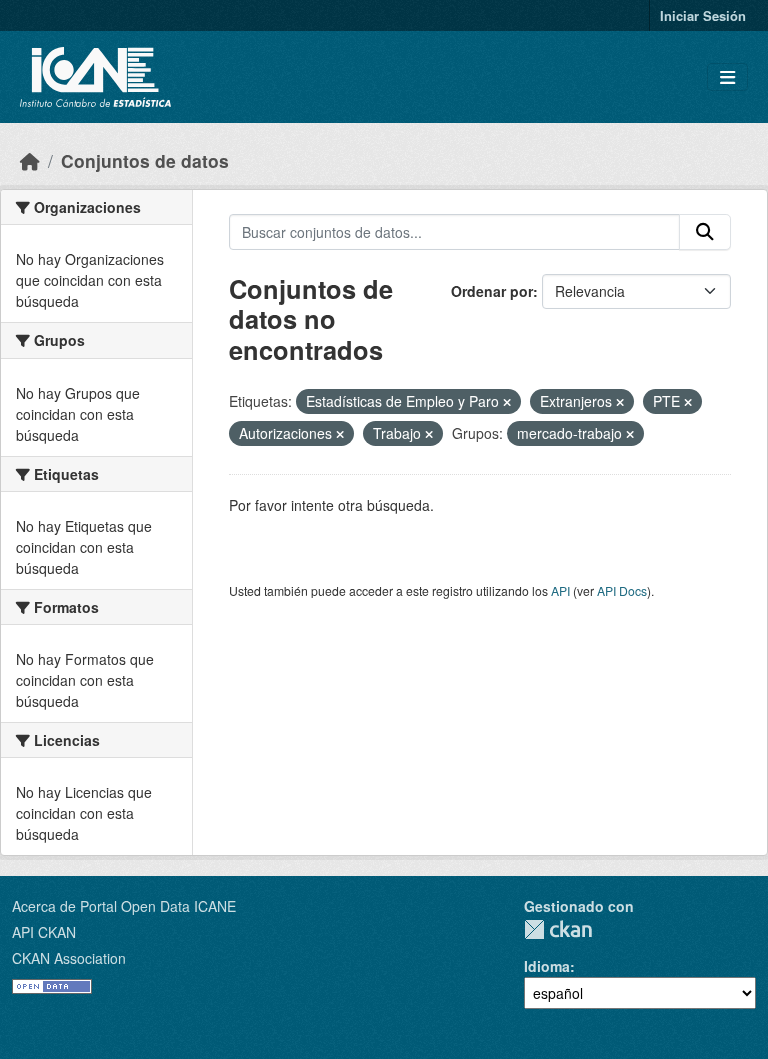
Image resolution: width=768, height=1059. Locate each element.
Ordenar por (492, 291)
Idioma (547, 966)
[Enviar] (705, 232)
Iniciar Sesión (703, 15)
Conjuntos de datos (145, 160)
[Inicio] (30, 160)
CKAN (558, 929)
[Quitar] (507, 402)
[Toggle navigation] (727, 77)
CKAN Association (69, 958)
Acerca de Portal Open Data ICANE (124, 906)
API (560, 590)
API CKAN (44, 932)
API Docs (622, 590)
